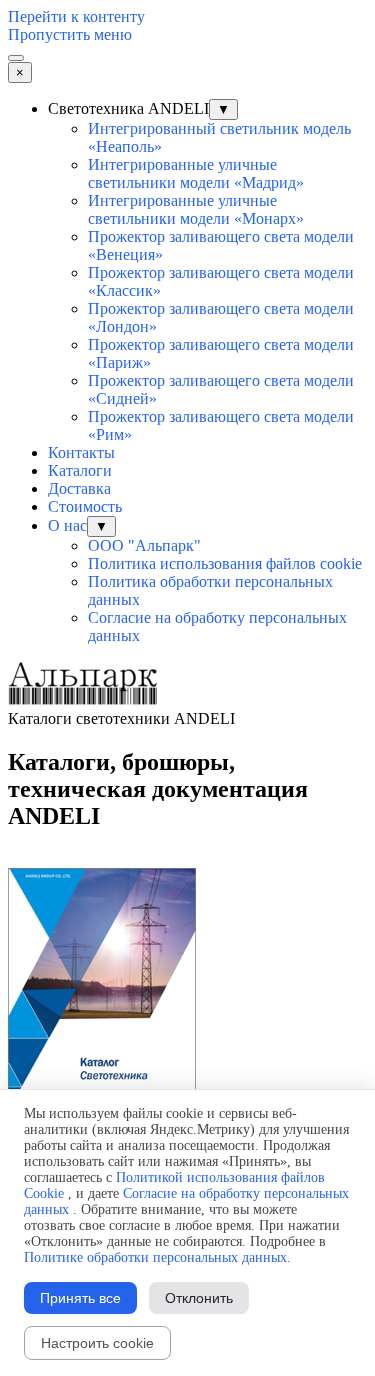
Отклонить (199, 1298)
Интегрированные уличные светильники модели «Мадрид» (196, 173)
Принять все (80, 1298)
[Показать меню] (16, 58)
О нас (67, 525)
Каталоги (80, 470)
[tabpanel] (187, 808)
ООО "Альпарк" (144, 545)
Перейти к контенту (76, 16)
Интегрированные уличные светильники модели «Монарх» (196, 209)
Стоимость (85, 506)
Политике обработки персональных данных (155, 1257)
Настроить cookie (97, 1343)
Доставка (79, 488)
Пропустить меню (70, 34)
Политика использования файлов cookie (225, 563)
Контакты (81, 452)
